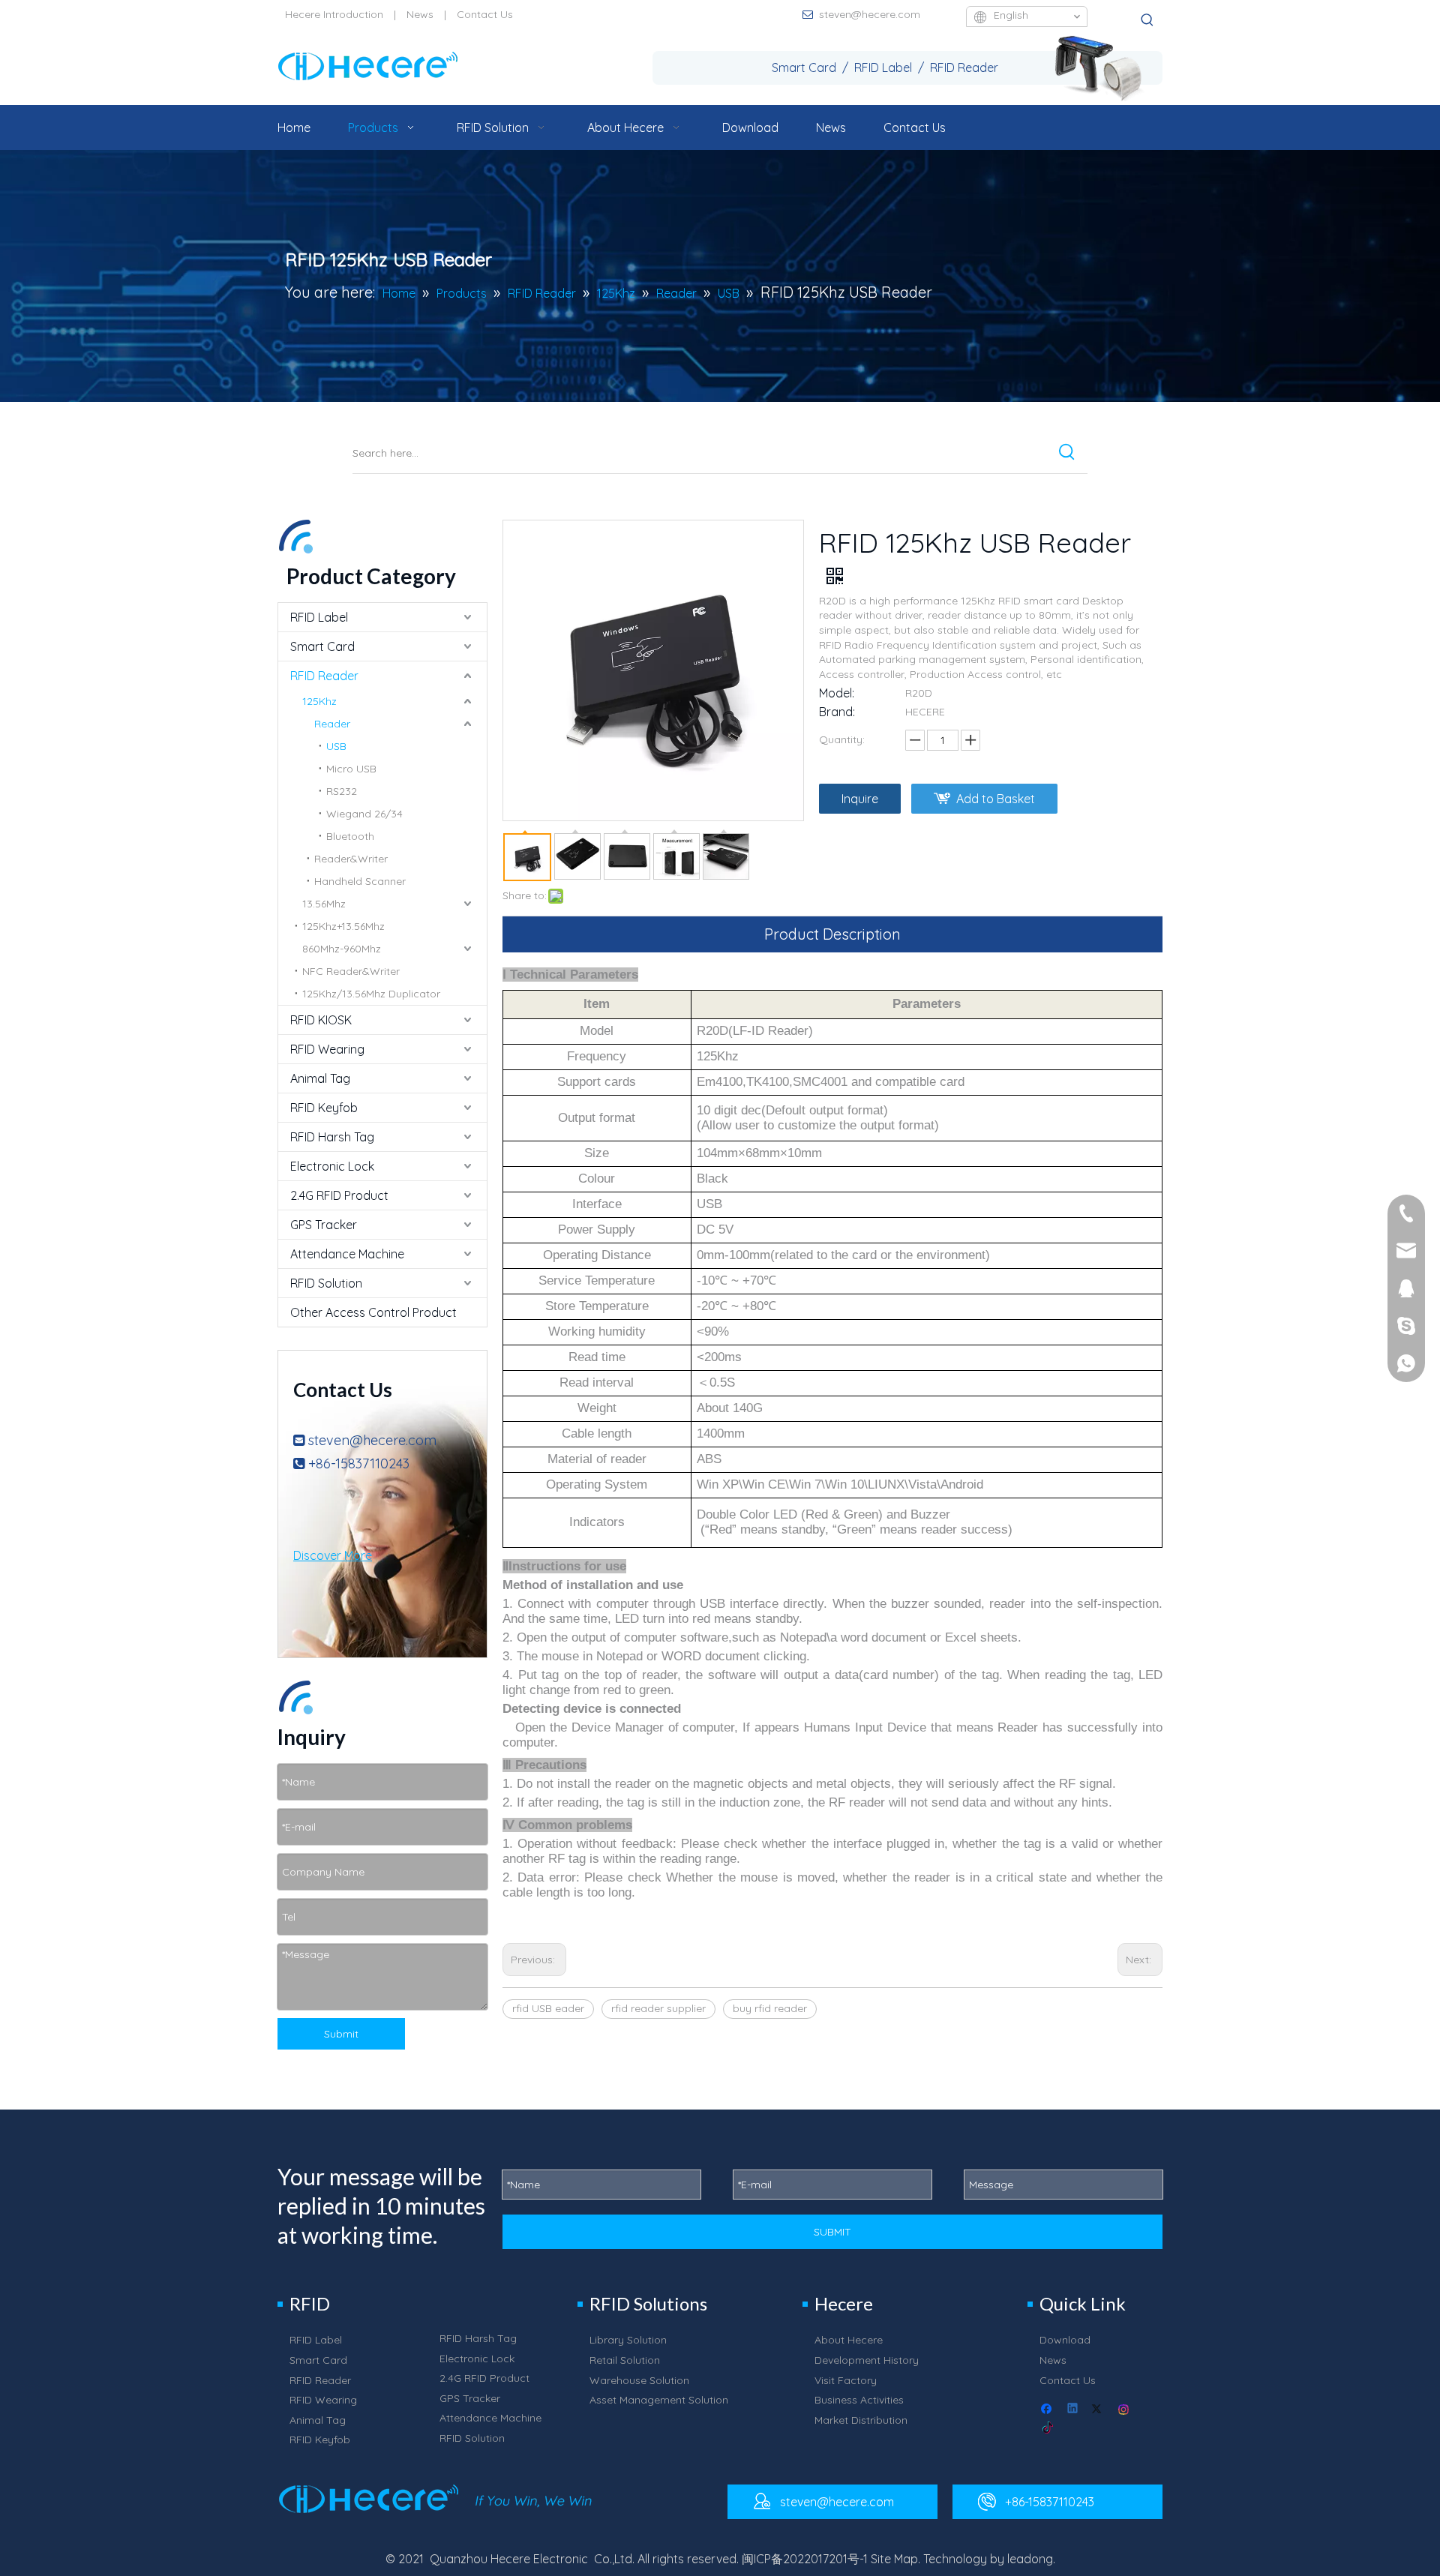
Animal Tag (320, 1078)
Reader (332, 724)
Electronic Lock (332, 1166)
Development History (867, 2360)
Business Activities (859, 2400)
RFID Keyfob (324, 1108)
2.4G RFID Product (339, 1195)
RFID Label (319, 617)
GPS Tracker (324, 1225)
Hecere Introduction (334, 14)
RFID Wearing (327, 1049)
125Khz (319, 701)
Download (1065, 2340)
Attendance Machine (347, 1254)
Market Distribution (861, 2420)
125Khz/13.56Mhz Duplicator (371, 994)
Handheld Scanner (360, 881)
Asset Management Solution (659, 2400)
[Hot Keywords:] (1147, 20)
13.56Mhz (324, 904)
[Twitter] (1099, 2410)
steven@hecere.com (870, 14)
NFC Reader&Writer (351, 971)
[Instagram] (1125, 2410)
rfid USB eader (548, 2008)
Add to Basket (996, 799)
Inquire (860, 799)
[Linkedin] (1074, 2410)
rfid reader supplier (658, 2008)
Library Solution (628, 2340)
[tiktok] (1048, 2429)
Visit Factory (846, 2380)
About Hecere (849, 2340)
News (420, 14)
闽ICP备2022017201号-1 (805, 2559)
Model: (837, 693)
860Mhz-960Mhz (342, 949)
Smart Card (322, 646)
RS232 (342, 791)
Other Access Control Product (373, 1312)
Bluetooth (350, 836)
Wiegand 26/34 (364, 814)
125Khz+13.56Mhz (343, 926)
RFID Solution (326, 1283)
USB (336, 746)
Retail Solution (625, 2360)
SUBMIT (832, 2232)
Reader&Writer (351, 859)
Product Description (832, 934)
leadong (1030, 2559)
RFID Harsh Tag (332, 1137)
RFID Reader (324, 676)
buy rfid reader (770, 2008)
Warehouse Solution (639, 2380)
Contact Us (485, 14)
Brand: (837, 712)
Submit (341, 2034)
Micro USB (351, 769)
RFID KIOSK (321, 1020)
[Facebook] (1048, 2410)
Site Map (894, 2559)
